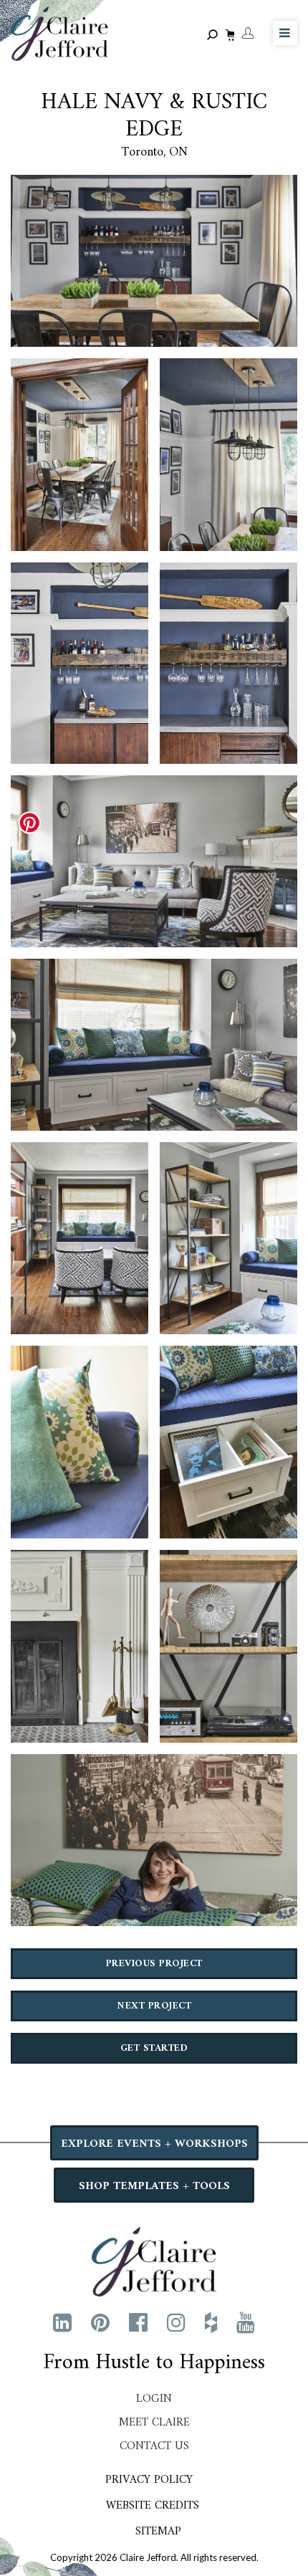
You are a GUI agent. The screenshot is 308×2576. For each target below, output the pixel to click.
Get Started (154, 2048)
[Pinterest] (100, 2322)
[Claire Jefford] (154, 2260)
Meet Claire (154, 2423)
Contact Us (154, 2446)
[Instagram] (176, 2322)
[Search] (215, 35)
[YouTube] (246, 2322)
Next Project (154, 2006)
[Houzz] (211, 2322)
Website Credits (153, 2506)
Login (154, 2399)
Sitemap (158, 2532)
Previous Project (154, 1964)
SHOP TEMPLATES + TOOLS (154, 2186)
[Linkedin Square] (62, 2322)
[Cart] (228, 37)
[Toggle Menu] (285, 33)
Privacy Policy (149, 2480)
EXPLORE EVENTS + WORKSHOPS (154, 2144)
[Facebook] (138, 2322)
